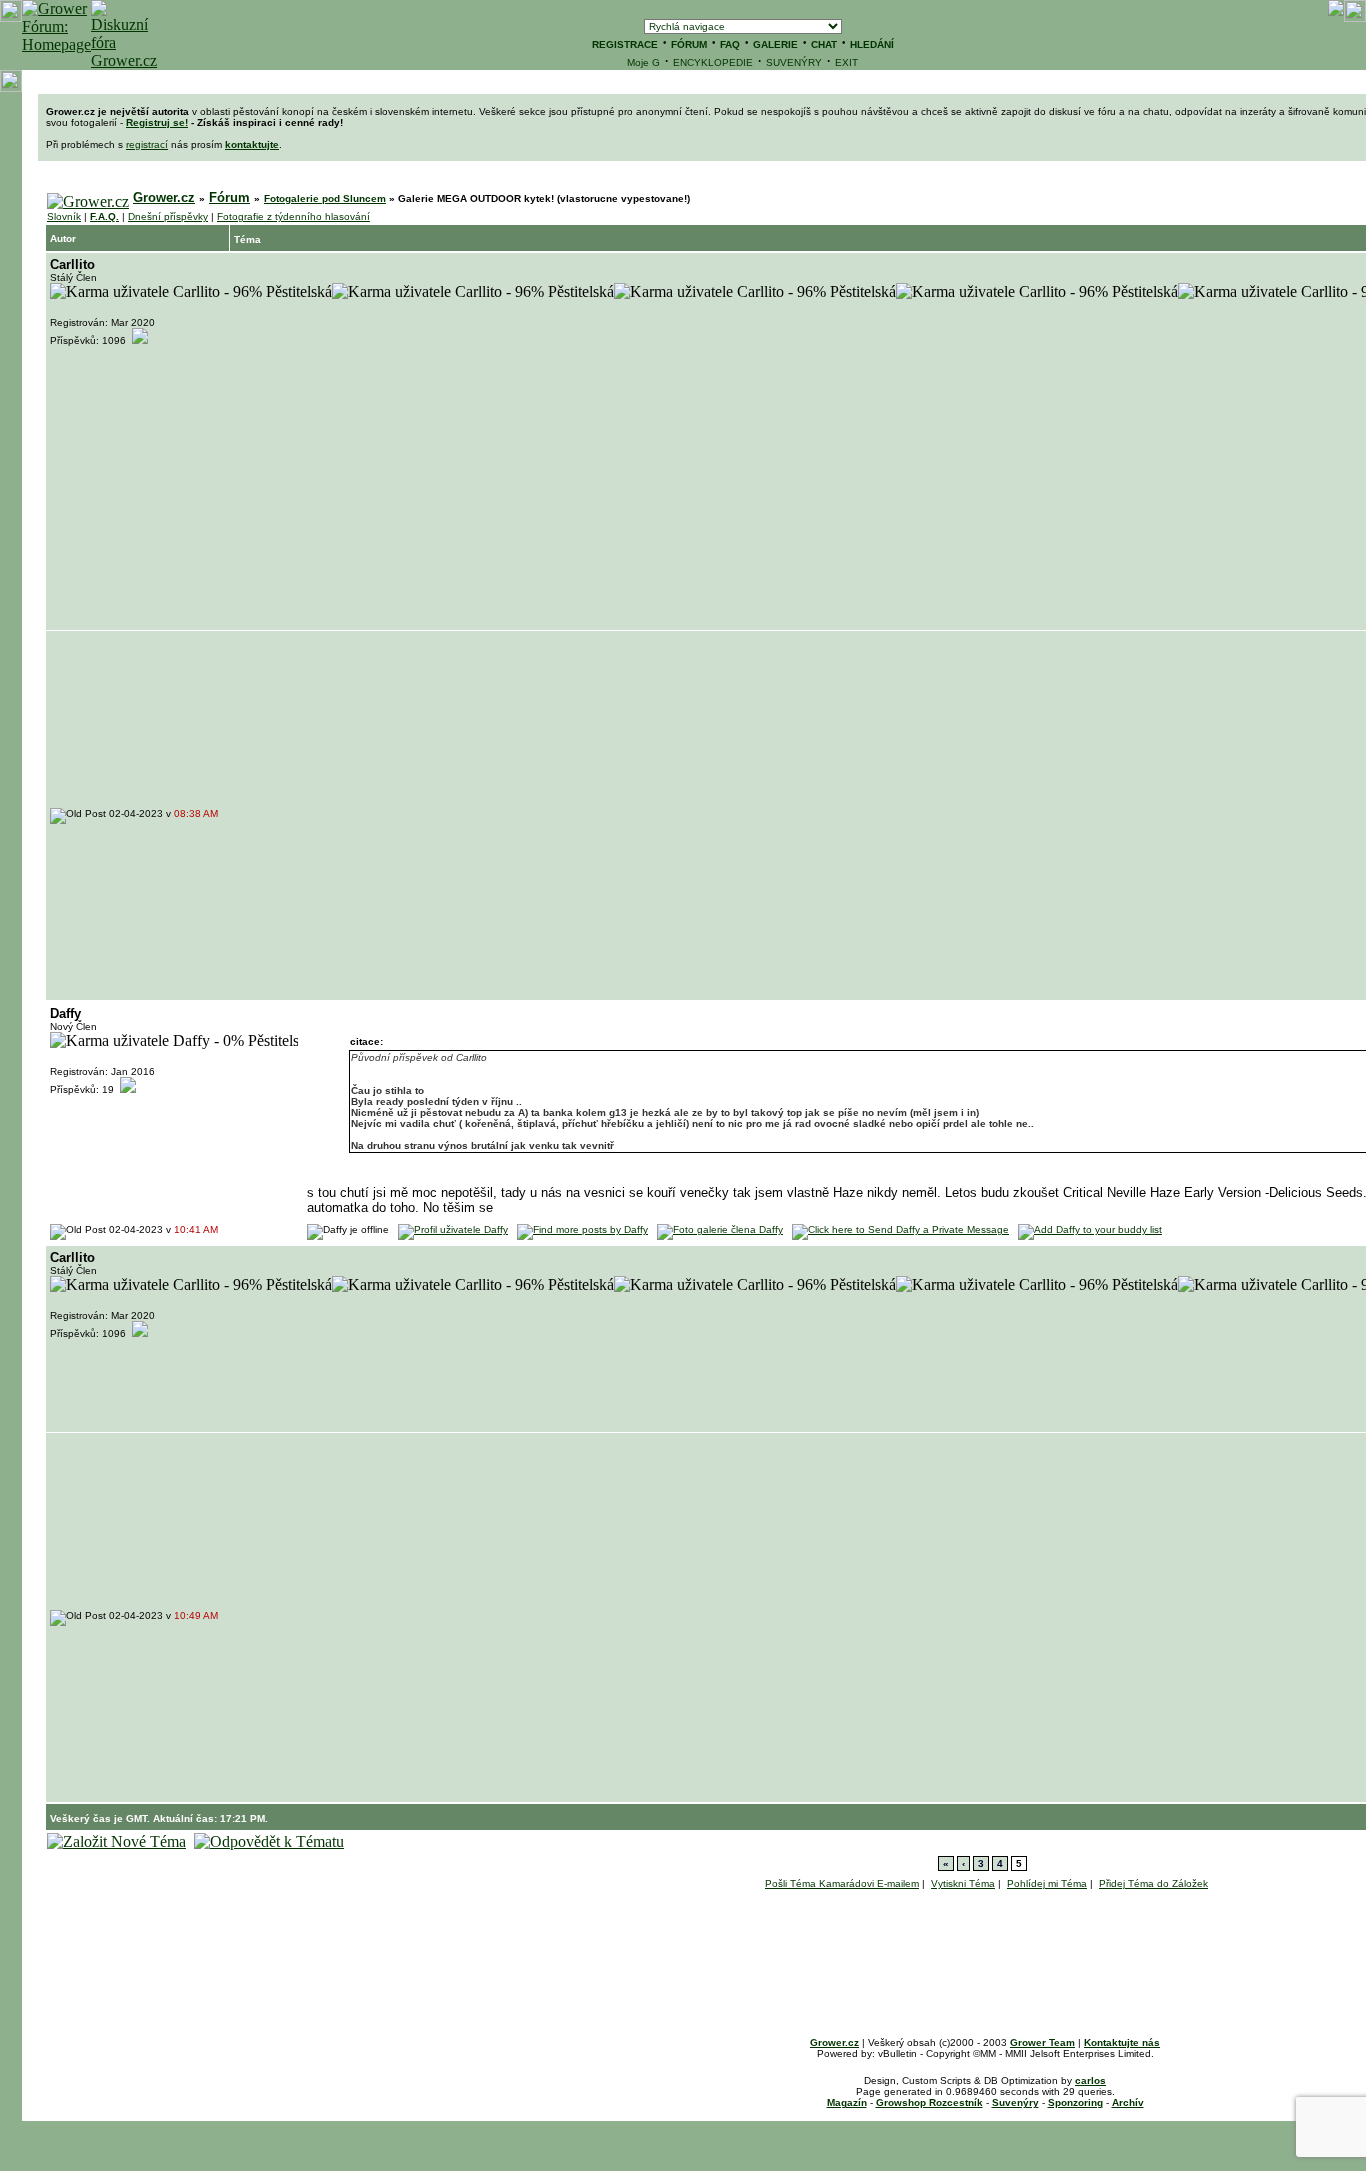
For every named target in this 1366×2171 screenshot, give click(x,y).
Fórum (229, 197)
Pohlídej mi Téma (1047, 1883)
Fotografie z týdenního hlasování (293, 216)
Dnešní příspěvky (168, 216)
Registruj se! (157, 122)
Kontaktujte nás (1122, 2042)
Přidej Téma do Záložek (1153, 1883)
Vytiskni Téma (963, 1883)
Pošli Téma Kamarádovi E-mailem (842, 1883)
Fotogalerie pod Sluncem (325, 198)
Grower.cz (164, 197)
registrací (147, 144)
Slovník (64, 216)
